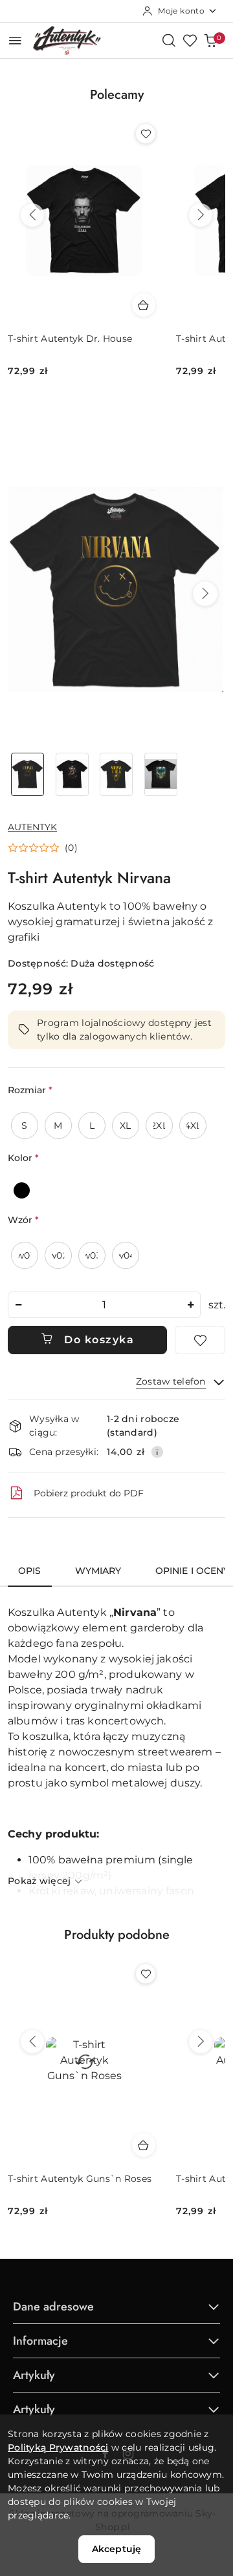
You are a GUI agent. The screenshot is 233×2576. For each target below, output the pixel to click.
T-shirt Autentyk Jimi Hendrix (76, 2179)
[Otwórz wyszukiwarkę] (169, 40)
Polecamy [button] (117, 95)
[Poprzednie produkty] (32, 215)
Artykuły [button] (34, 2375)
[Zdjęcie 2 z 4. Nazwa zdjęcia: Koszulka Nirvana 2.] (72, 774)
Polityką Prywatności (58, 2447)
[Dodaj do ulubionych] (200, 1340)
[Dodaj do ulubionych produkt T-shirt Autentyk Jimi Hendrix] (146, 1974)
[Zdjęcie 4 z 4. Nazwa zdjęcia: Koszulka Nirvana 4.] (161, 774)
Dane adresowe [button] (53, 2307)
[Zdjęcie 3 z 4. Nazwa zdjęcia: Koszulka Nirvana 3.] (117, 774)
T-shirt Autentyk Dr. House (70, 339)
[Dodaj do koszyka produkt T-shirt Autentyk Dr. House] (144, 305)
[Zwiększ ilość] (190, 1305)
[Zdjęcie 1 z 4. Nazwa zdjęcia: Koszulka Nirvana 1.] (28, 774)
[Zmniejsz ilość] (18, 1305)
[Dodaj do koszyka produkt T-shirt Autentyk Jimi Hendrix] (144, 2145)
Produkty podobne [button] (117, 1935)
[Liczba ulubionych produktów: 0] (190, 40)
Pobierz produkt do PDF (89, 1493)
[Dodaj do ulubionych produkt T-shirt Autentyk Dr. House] (146, 134)
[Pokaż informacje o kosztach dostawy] (157, 1452)
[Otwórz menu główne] (15, 40)
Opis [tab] (30, 1571)
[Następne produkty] (201, 215)
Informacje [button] (40, 2341)
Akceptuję (116, 2549)
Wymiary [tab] (98, 1571)
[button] (205, 594)
